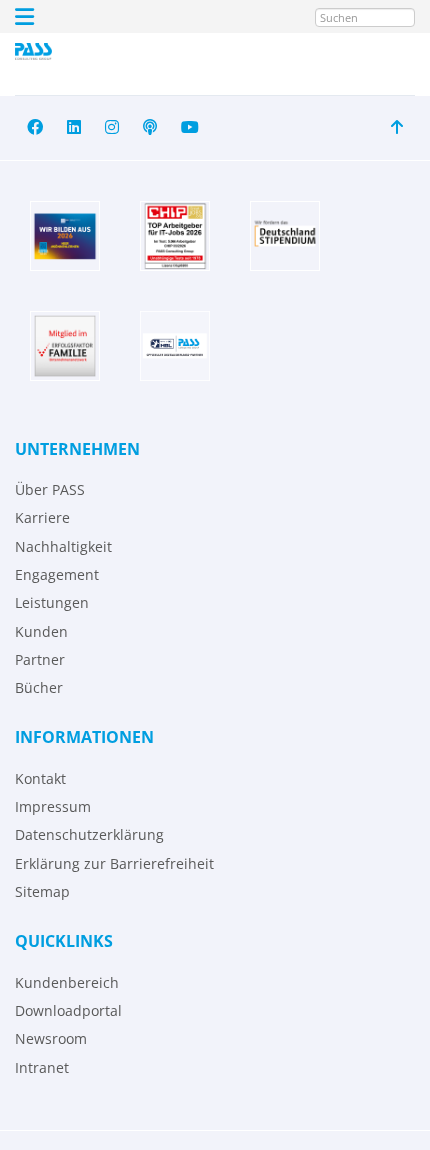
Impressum (53, 806)
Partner (40, 659)
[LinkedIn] (74, 127)
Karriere (42, 517)
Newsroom (51, 1038)
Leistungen (52, 602)
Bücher (39, 687)
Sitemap (42, 891)
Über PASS (50, 489)
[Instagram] (112, 127)
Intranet (42, 1067)
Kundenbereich (67, 982)
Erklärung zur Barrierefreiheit (114, 863)
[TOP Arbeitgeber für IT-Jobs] (175, 236)
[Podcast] (150, 127)
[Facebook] (35, 127)
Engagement (57, 574)
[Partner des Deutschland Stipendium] (285, 236)
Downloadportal (68, 1010)
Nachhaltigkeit (63, 546)
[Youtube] (190, 127)
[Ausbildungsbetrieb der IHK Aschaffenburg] (65, 236)
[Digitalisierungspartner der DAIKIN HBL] (175, 346)
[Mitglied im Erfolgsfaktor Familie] (65, 346)
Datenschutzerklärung (89, 834)
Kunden (41, 631)
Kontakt (40, 778)
